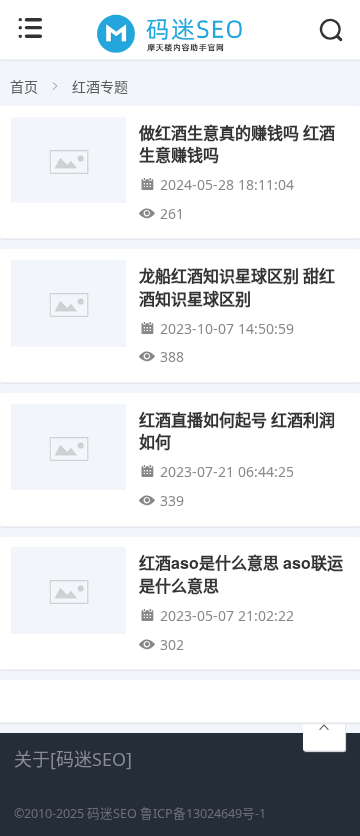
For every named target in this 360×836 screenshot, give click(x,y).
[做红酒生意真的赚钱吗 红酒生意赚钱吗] (68, 165)
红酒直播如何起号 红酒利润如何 (237, 430)
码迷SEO (112, 813)
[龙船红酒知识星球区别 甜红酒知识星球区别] (68, 308)
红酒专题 (100, 86)
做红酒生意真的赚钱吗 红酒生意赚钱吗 (237, 143)
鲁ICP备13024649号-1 (203, 813)
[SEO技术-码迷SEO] (180, 52)
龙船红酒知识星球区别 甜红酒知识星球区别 (237, 286)
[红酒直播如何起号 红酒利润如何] (68, 452)
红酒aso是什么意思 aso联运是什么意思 (241, 573)
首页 (24, 86)
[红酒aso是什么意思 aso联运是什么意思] (68, 595)
